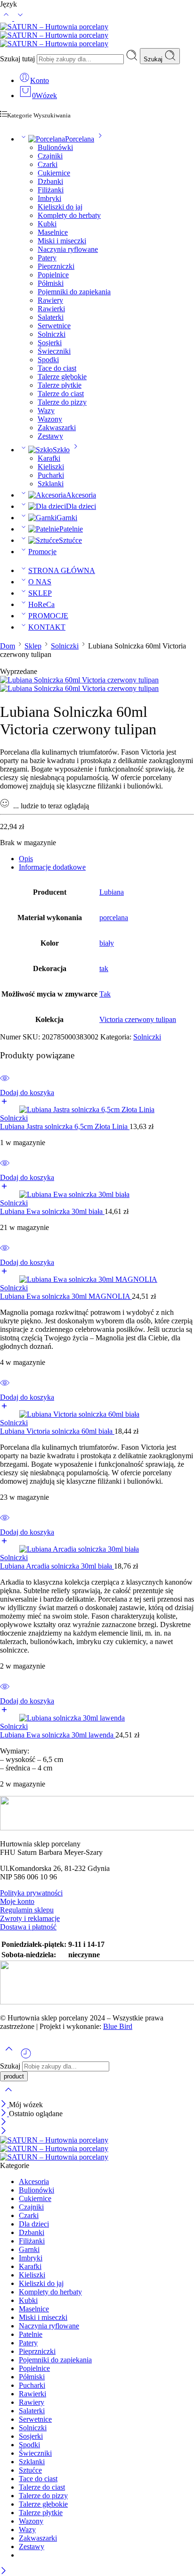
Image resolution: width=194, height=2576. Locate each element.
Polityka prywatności (31, 1893)
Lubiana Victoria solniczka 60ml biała (57, 1431)
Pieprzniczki (56, 266)
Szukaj (154, 59)
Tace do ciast (57, 368)
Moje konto (17, 1901)
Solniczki (52, 334)
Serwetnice (54, 326)
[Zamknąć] (4, 2105)
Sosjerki (50, 343)
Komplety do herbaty (69, 215)
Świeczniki (54, 351)
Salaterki (51, 317)
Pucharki (51, 475)
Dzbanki (50, 181)
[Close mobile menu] (4, 2131)
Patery (47, 258)
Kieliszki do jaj (60, 207)
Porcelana (80, 139)
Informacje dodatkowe (52, 867)
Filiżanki (51, 190)
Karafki (49, 458)
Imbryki (49, 198)
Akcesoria (81, 495)
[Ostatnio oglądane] (26, 2057)
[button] (97, 1097)
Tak (105, 994)
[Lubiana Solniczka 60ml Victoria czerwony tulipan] (79, 680)
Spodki (48, 360)
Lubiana (112, 892)
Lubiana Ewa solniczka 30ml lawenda (58, 1735)
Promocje (42, 552)
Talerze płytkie (60, 385)
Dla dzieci (81, 506)
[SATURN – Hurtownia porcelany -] (54, 35)
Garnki (67, 518)
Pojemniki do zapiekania (74, 292)
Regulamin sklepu (27, 1910)
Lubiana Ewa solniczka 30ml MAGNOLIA (66, 1296)
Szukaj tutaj (18, 59)
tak (104, 968)
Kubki (47, 224)
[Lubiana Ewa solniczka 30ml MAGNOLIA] (97, 1280)
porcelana (114, 918)
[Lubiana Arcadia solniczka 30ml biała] (97, 1549)
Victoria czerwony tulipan (138, 1019)
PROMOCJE (48, 616)
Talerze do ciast (61, 394)
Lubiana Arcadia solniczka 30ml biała (57, 1566)
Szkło (61, 450)
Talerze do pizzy (62, 402)
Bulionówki (55, 147)
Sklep (33, 646)
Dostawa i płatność (28, 1927)
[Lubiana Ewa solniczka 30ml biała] (97, 1195)
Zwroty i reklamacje (30, 1918)
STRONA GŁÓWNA (62, 570)
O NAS (40, 582)
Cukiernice (54, 173)
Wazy (46, 411)
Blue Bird (118, 2026)
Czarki (48, 164)
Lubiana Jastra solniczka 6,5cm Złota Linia (65, 1126)
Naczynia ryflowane (68, 249)
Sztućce (70, 540)
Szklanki (51, 484)
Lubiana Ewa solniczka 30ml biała (52, 1211)
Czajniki (50, 156)
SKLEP (40, 593)
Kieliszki (51, 467)
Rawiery (50, 300)
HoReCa (41, 604)
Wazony (50, 419)
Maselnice (53, 232)
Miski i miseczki (62, 241)
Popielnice (53, 275)
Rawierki (51, 309)
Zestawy (50, 436)
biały (107, 943)
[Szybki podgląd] (5, 1084)
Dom (8, 646)
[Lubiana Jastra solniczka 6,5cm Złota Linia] (97, 1110)
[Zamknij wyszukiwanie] (8, 2096)
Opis (26, 859)
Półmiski (51, 283)
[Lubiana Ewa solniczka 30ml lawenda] (97, 1718)
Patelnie (71, 529)
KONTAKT (47, 627)
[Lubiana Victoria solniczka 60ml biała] (97, 1414)
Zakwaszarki (57, 428)
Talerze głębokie (62, 377)
